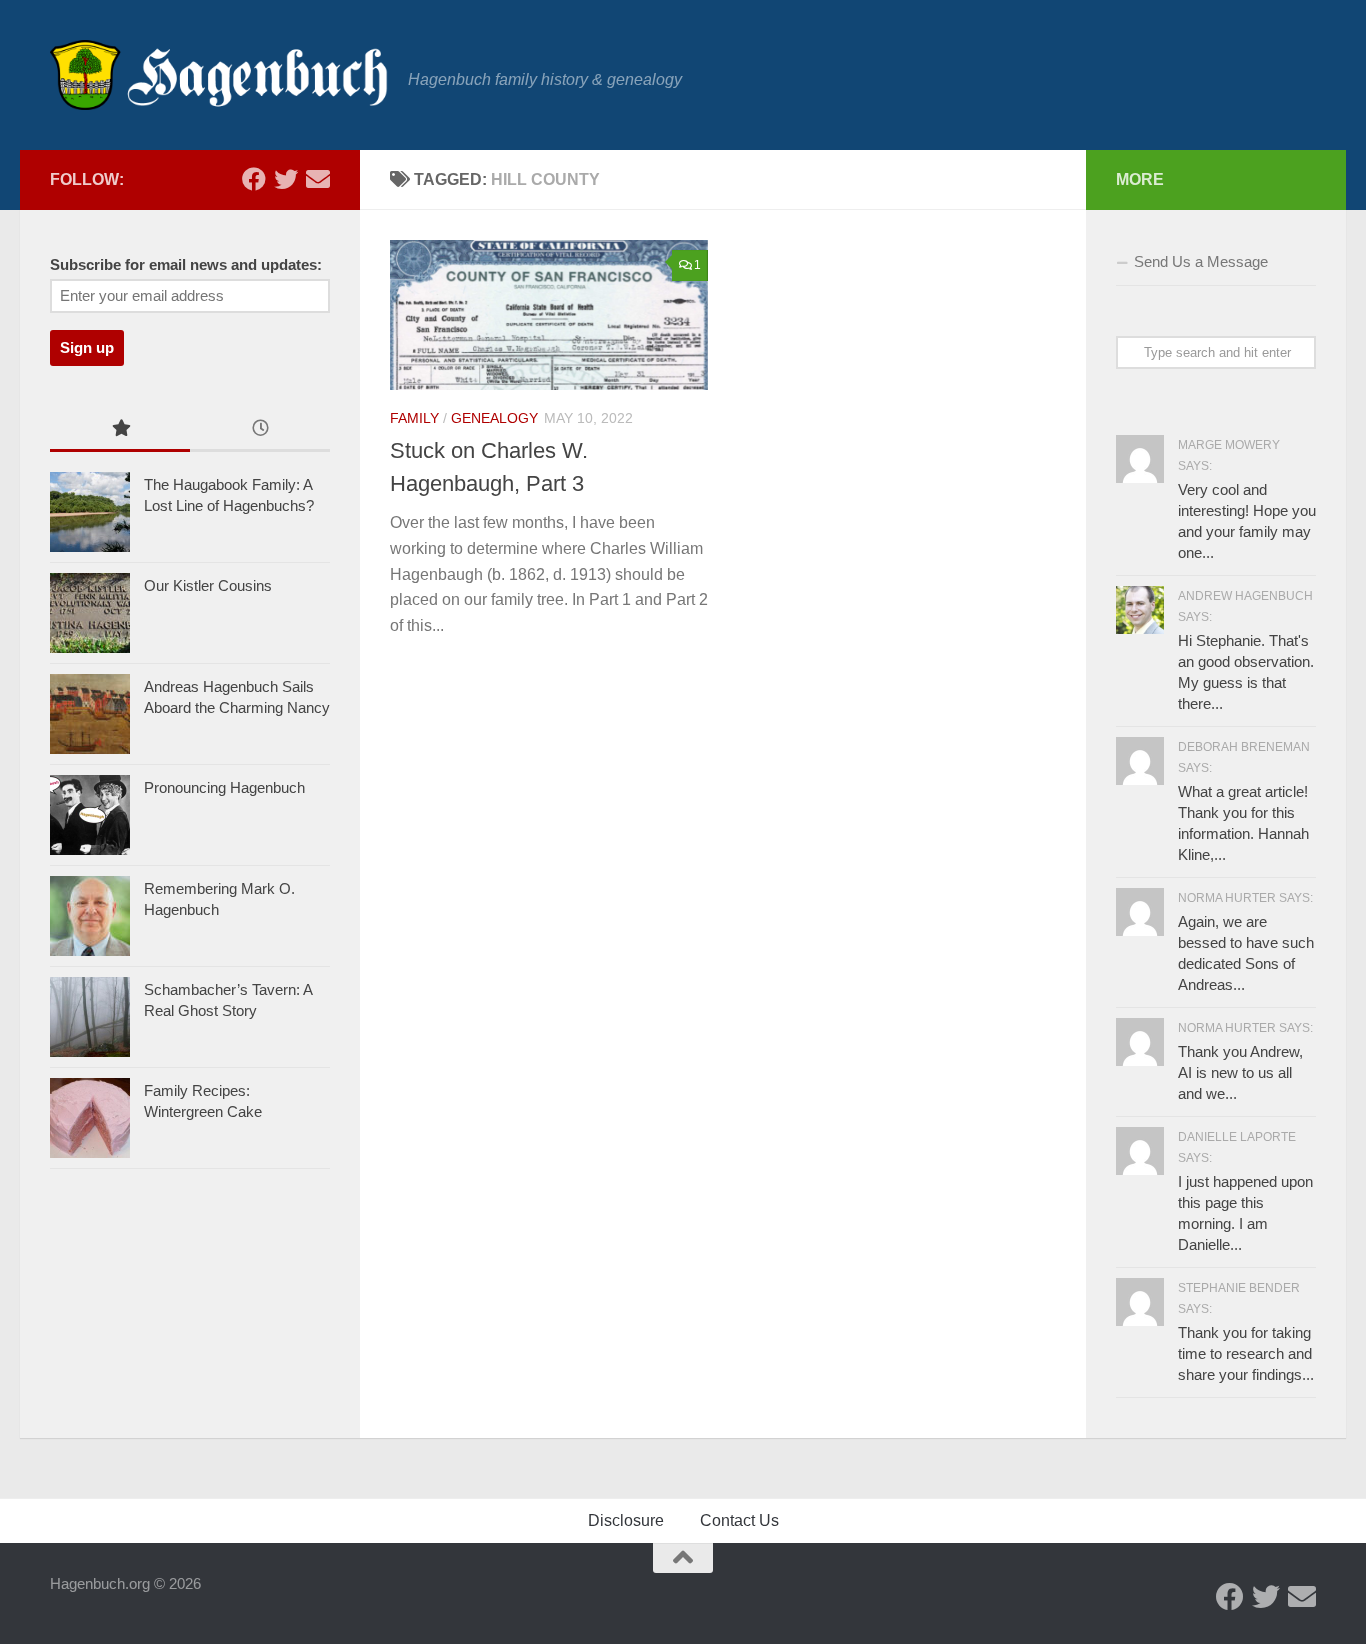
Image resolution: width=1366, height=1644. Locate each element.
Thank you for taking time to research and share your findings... (1246, 1353)
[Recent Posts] (260, 430)
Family (414, 418)
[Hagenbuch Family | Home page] (219, 75)
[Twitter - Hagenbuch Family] (286, 179)
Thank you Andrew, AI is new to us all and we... (1240, 1072)
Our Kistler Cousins (208, 585)
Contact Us (739, 1520)
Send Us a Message (1201, 261)
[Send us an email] (318, 179)
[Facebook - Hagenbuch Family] (254, 179)
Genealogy (494, 418)
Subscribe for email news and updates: (186, 265)
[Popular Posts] (120, 430)
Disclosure (626, 1520)
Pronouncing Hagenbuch (224, 787)
